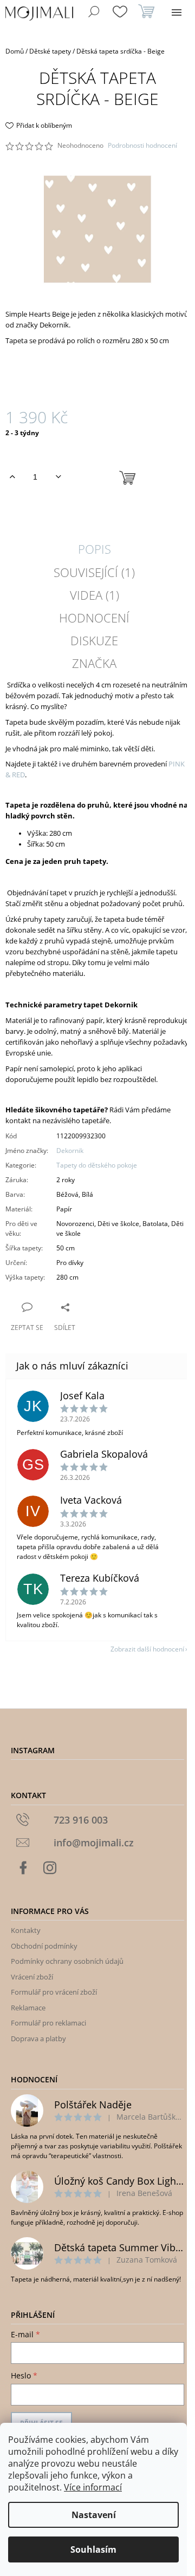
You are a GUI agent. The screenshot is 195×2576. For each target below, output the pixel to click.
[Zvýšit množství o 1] (12, 477)
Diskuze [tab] (94, 640)
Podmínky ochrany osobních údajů (67, 1961)
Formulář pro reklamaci (48, 2023)
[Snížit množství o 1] (58, 477)
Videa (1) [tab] (95, 595)
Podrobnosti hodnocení (142, 146)
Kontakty (26, 1930)
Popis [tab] (95, 549)
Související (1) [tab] (94, 572)
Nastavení (94, 2515)
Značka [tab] (94, 663)
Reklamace (28, 2008)
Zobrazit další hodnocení (147, 1649)
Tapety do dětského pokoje (97, 1165)
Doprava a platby (38, 2038)
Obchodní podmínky (44, 1946)
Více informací (93, 2487)
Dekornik (70, 1151)
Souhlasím (93, 2549)
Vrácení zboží (32, 1977)
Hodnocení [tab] (94, 618)
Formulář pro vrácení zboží (54, 1992)
